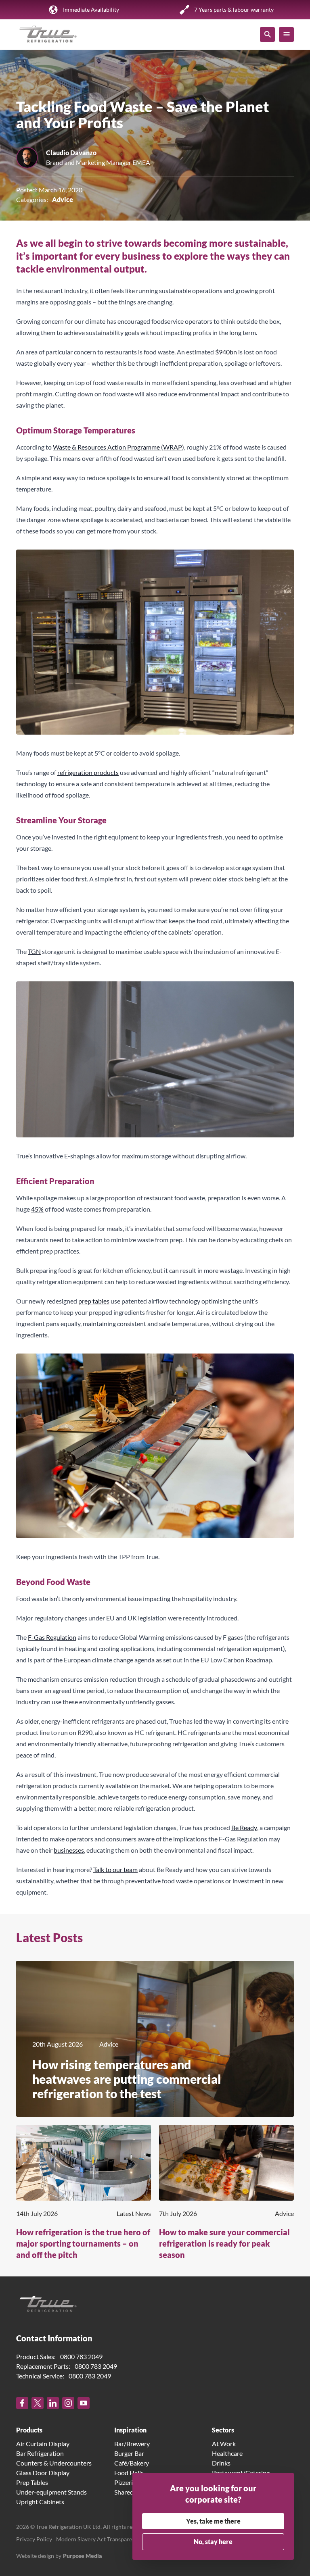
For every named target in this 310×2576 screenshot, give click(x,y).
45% (37, 1209)
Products (29, 2430)
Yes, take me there (213, 2521)
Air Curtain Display (43, 2444)
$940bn (226, 352)
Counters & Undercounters (54, 2463)
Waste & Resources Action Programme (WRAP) (118, 447)
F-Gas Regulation (52, 1637)
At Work (224, 2444)
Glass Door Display (43, 2473)
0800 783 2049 (81, 2356)
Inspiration (130, 2430)
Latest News (134, 2213)
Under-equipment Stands (51, 2492)
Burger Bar (129, 2453)
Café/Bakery (132, 2463)
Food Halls (129, 2473)
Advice (63, 199)
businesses (69, 1850)
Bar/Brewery (132, 2444)
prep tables (94, 1301)
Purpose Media (83, 2556)
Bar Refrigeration (40, 2453)
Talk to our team (115, 1869)
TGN (34, 951)
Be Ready (244, 1827)
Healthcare (227, 2453)
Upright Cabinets (40, 2502)
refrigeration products (88, 772)
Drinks (221, 2463)
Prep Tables (32, 2482)
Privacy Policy (34, 2539)
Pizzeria (125, 2482)
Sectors (223, 2430)
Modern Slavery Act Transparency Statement (112, 2539)
